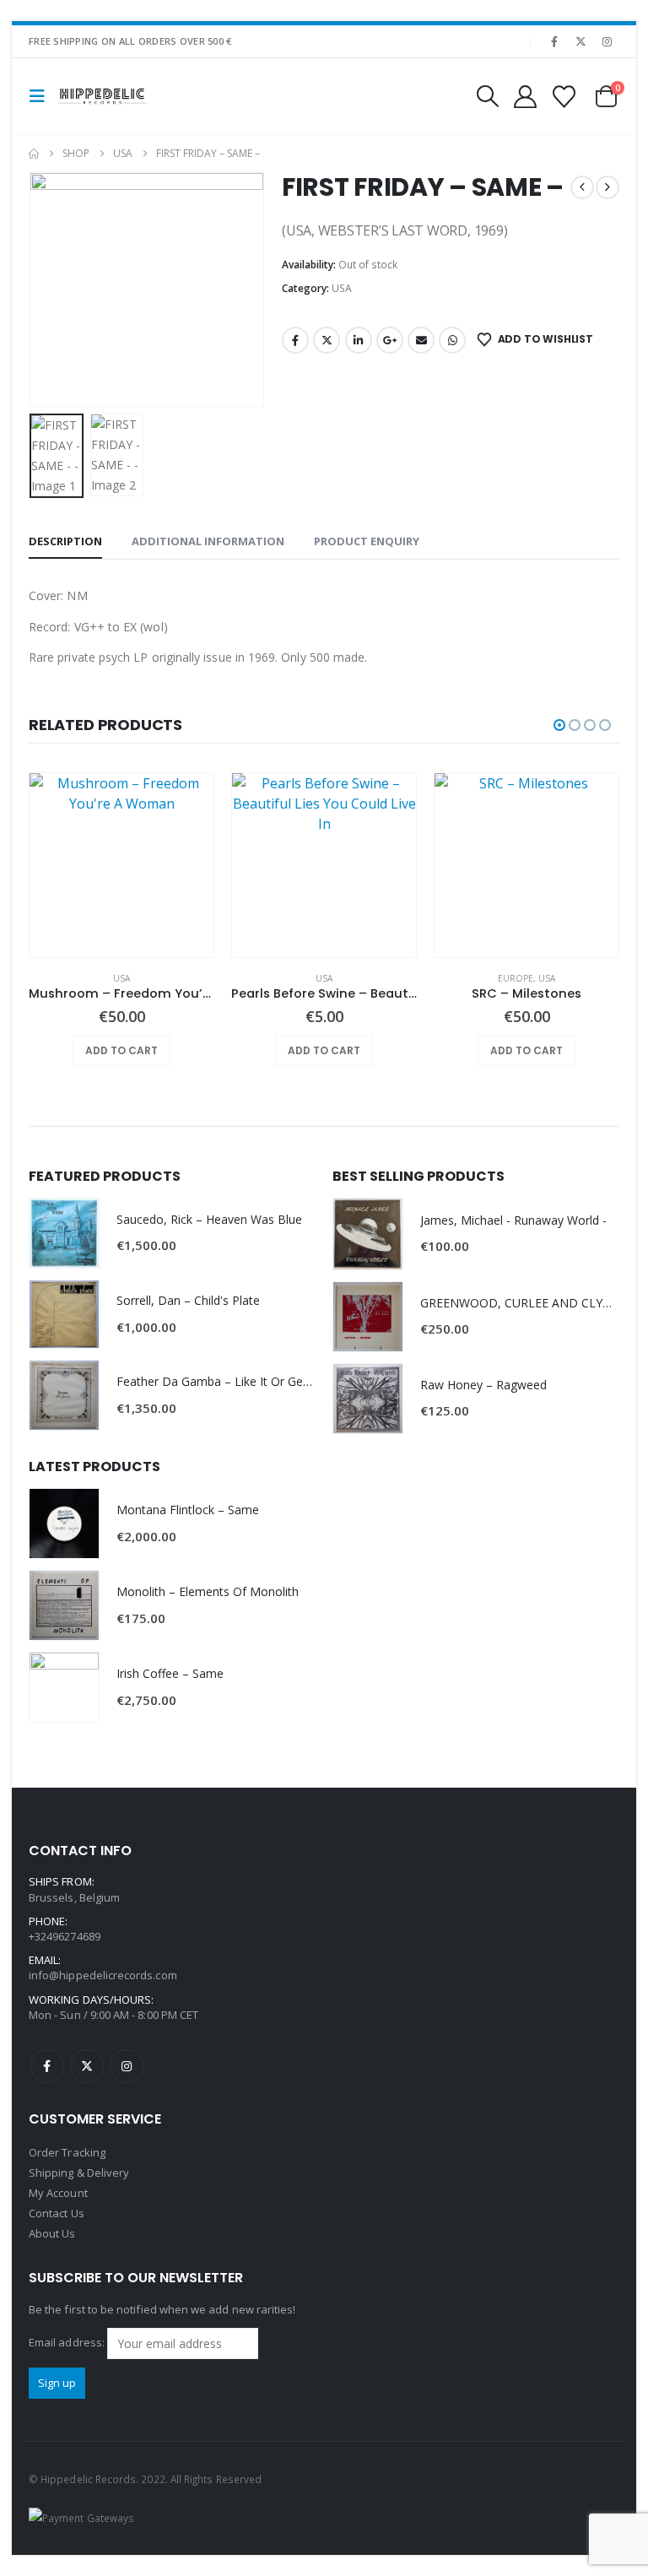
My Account (58, 2193)
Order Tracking (67, 2152)
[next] (607, 187)
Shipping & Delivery (79, 2173)
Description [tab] (65, 541)
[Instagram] (607, 41)
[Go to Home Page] (34, 154)
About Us (52, 2233)
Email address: (68, 2342)
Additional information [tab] (208, 541)
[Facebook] (554, 41)
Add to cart (121, 1050)
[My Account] (525, 97)
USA (342, 288)
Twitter (327, 340)
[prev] (582, 187)
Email (421, 340)
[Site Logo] (102, 97)
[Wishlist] (564, 97)
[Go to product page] (121, 865)
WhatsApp (452, 340)
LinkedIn (359, 340)
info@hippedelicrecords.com (103, 1975)
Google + (390, 340)
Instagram (127, 2066)
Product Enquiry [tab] (367, 541)
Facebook (295, 340)
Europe (516, 978)
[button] (42, 96)
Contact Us (57, 2213)
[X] (581, 41)
